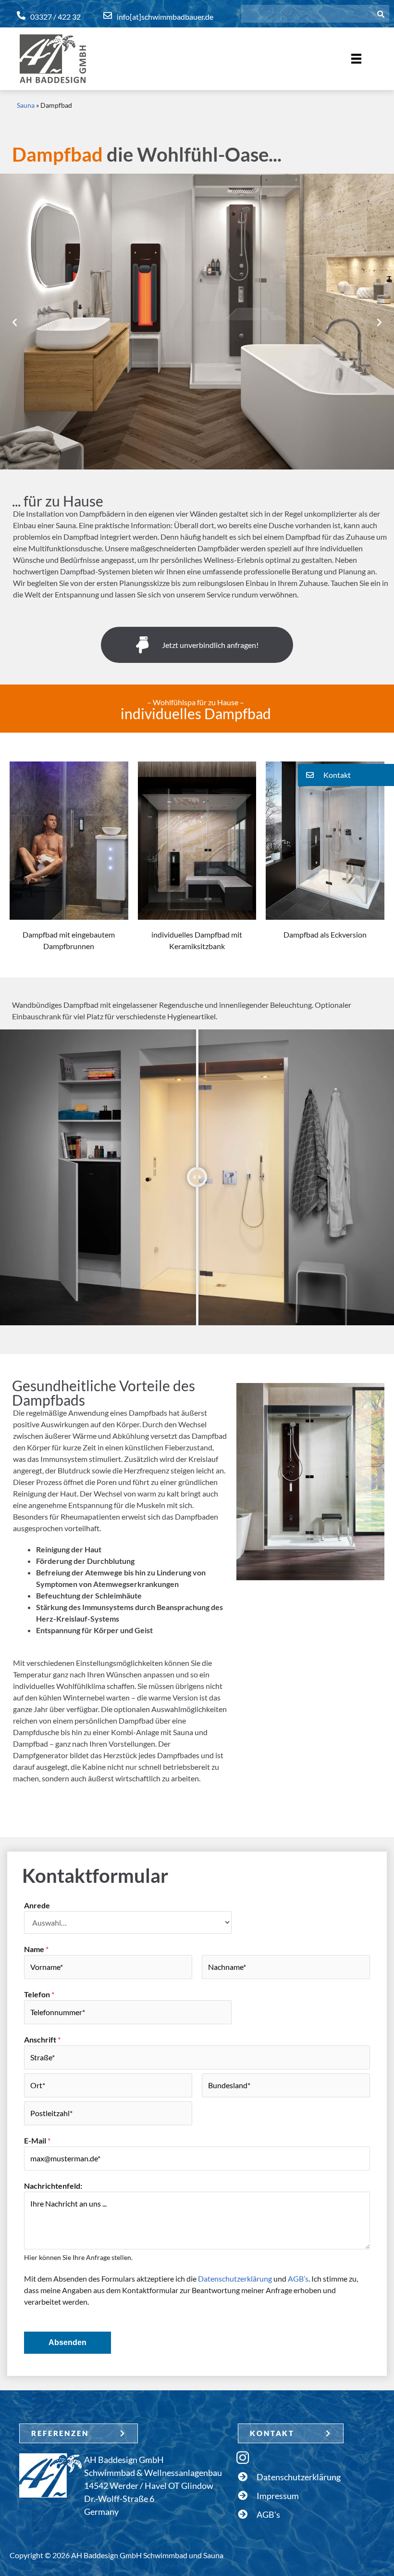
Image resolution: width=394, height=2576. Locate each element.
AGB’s (298, 2278)
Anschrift (42, 2039)
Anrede (37, 1905)
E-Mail (37, 2140)
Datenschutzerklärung (235, 2278)
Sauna (26, 105)
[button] (15, 322)
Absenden (68, 2342)
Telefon (39, 1994)
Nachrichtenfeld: (53, 2186)
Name (36, 1949)
